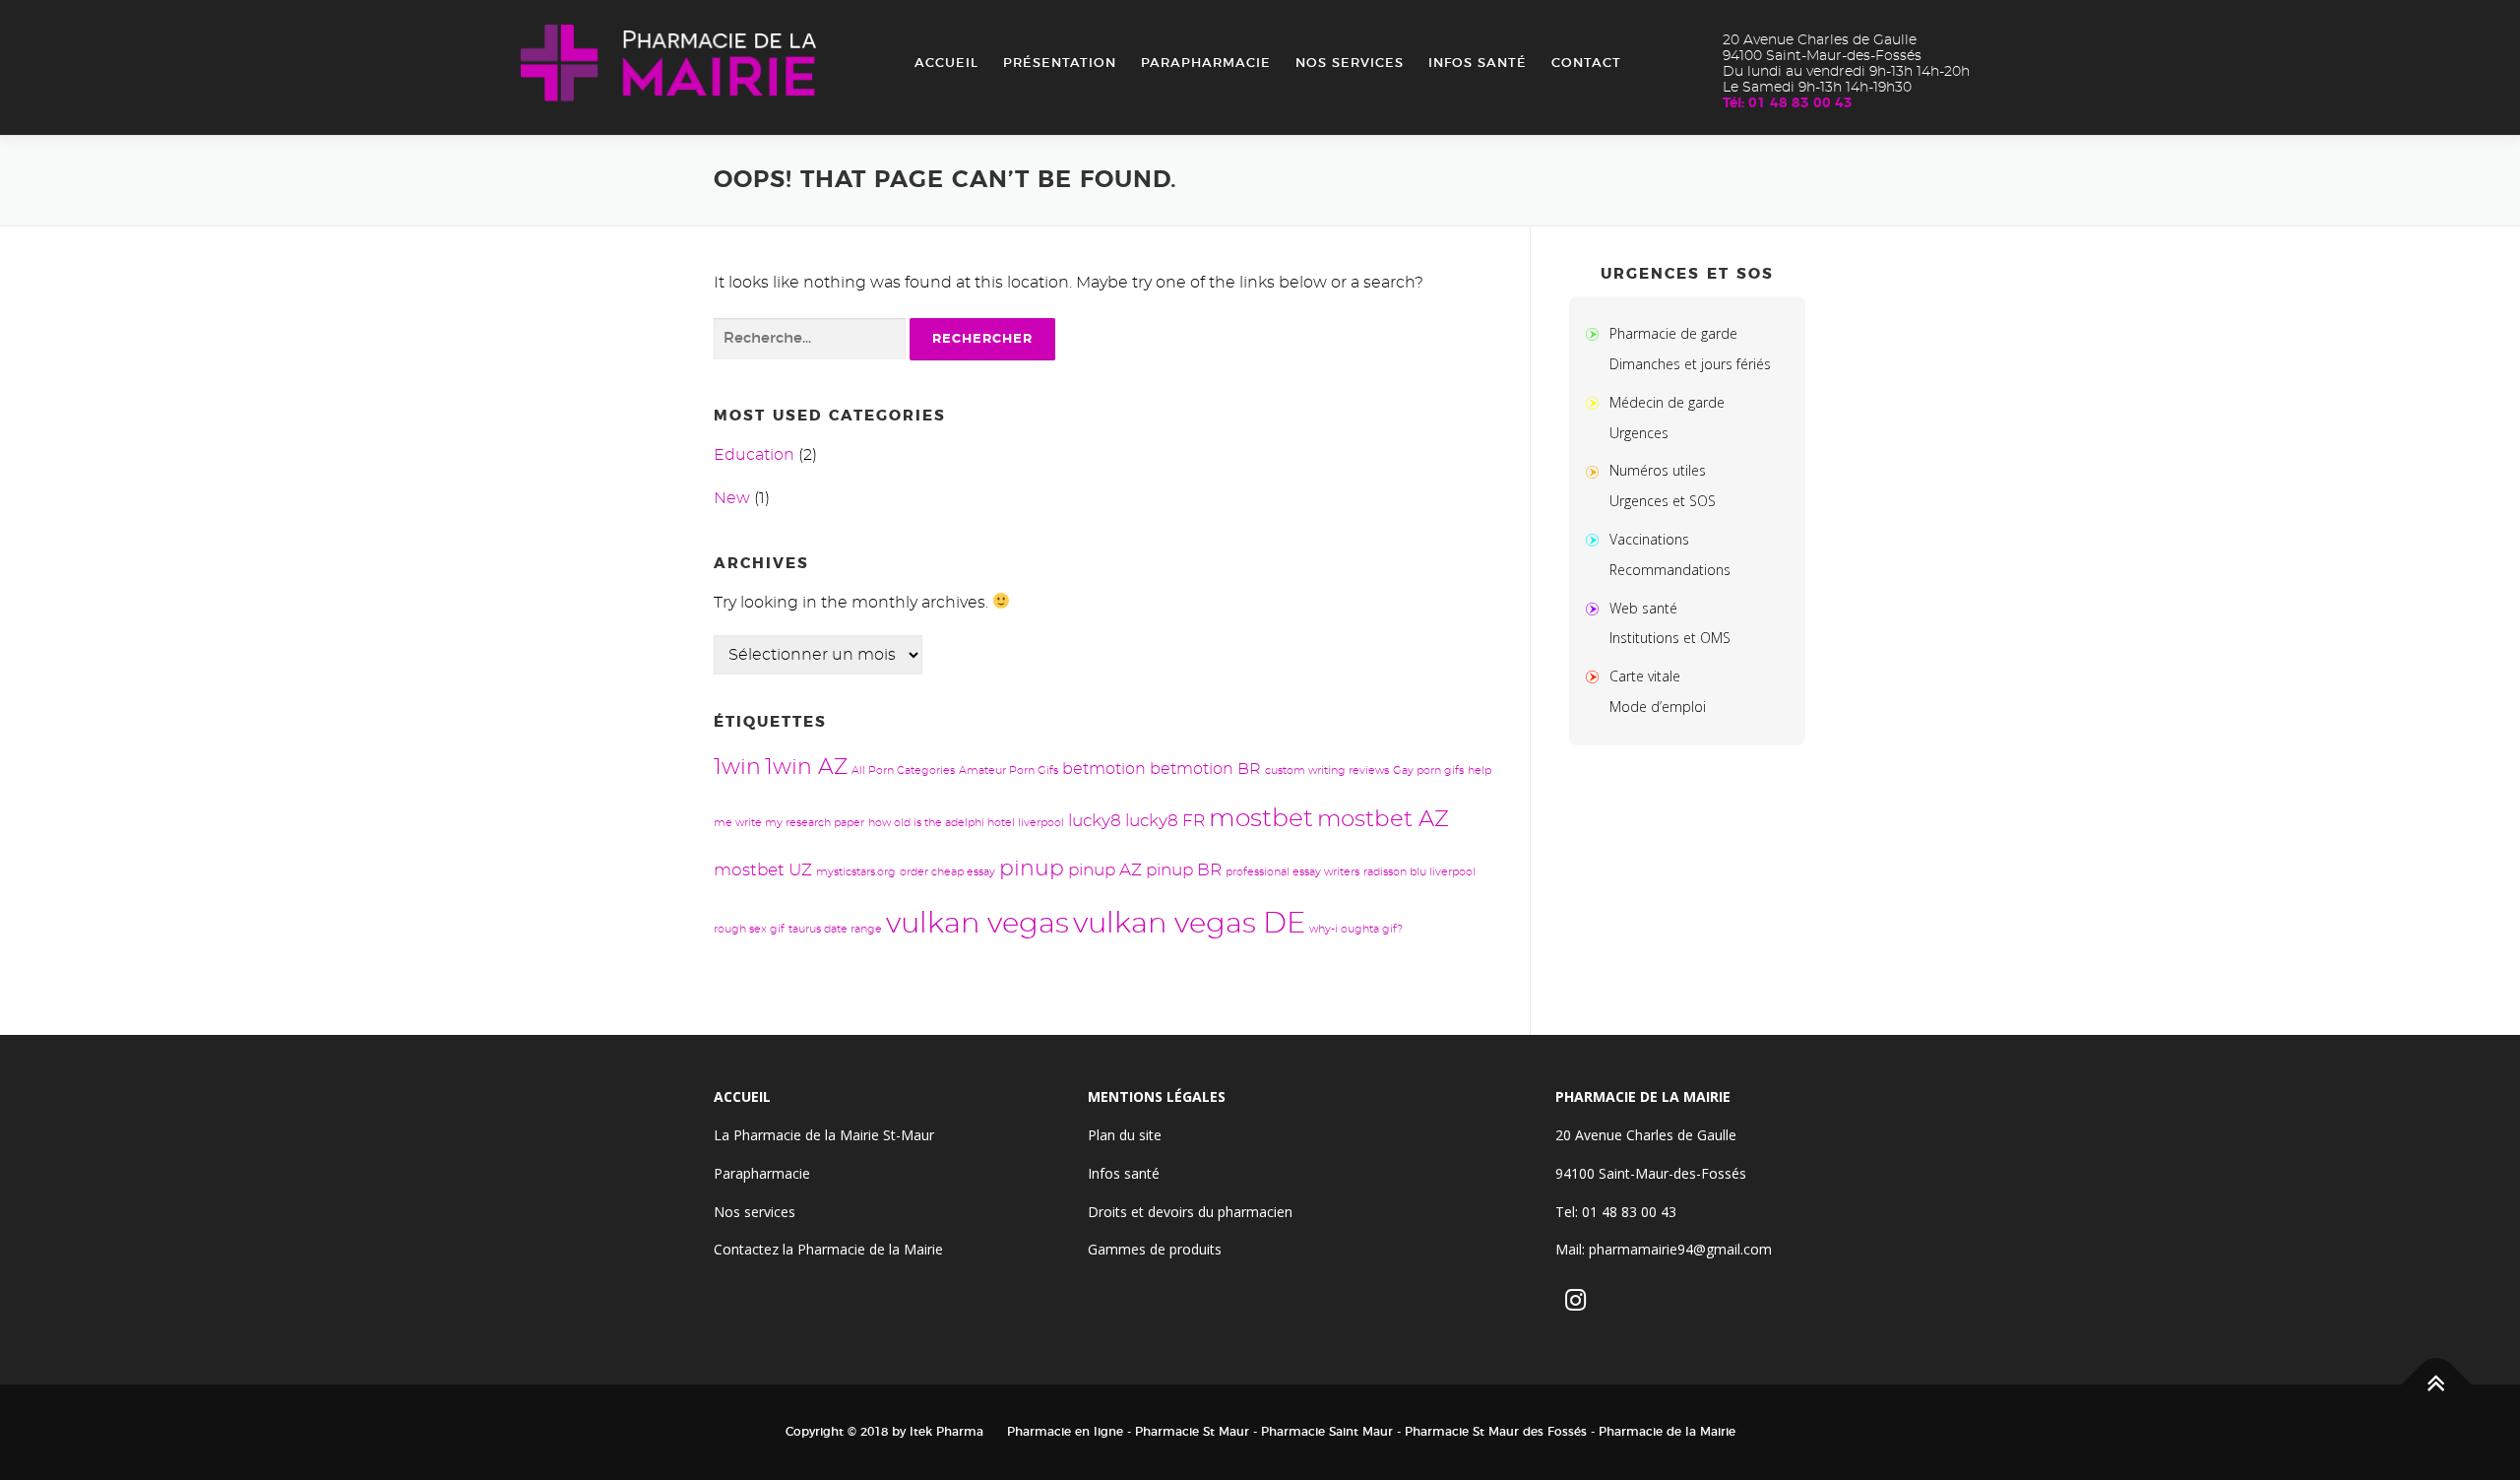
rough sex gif (749, 929)
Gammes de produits (1155, 1249)
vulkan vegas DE (1189, 924)
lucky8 (1095, 821)
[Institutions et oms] (1597, 608)
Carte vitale (1645, 676)
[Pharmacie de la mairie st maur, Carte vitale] (1597, 676)
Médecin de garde (1667, 402)
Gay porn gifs (1428, 771)
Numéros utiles (1658, 470)
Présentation (1060, 64)
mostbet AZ (1383, 820)
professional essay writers (1292, 872)
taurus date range (835, 929)
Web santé (1643, 608)
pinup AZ (1105, 870)
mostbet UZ (763, 870)
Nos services (1350, 64)
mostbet (1261, 819)
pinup (1032, 869)
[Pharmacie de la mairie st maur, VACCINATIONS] (1597, 539)
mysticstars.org (856, 872)
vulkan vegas (977, 924)
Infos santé (1478, 64)
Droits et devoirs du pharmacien (1190, 1212)
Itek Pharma (946, 1432)
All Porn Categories (903, 771)
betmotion (1104, 769)
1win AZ (806, 768)
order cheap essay (947, 872)
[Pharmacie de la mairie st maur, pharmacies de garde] (1597, 333)
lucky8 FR (1165, 821)
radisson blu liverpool (1419, 872)
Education (754, 455)
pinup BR (1184, 870)
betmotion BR (1205, 769)
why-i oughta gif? (1356, 929)
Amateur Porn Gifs (1008, 771)
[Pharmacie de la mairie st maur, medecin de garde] (1597, 402)
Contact (1586, 64)
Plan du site (1125, 1135)
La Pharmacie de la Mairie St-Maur (824, 1135)
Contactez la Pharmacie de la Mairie (828, 1249)
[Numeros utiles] (1597, 470)
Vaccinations (1649, 539)
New (732, 498)
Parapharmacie (1206, 64)
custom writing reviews (1327, 771)
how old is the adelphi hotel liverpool (966, 823)
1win (737, 768)
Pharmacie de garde (1673, 333)
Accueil (946, 64)
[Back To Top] (2437, 1385)
